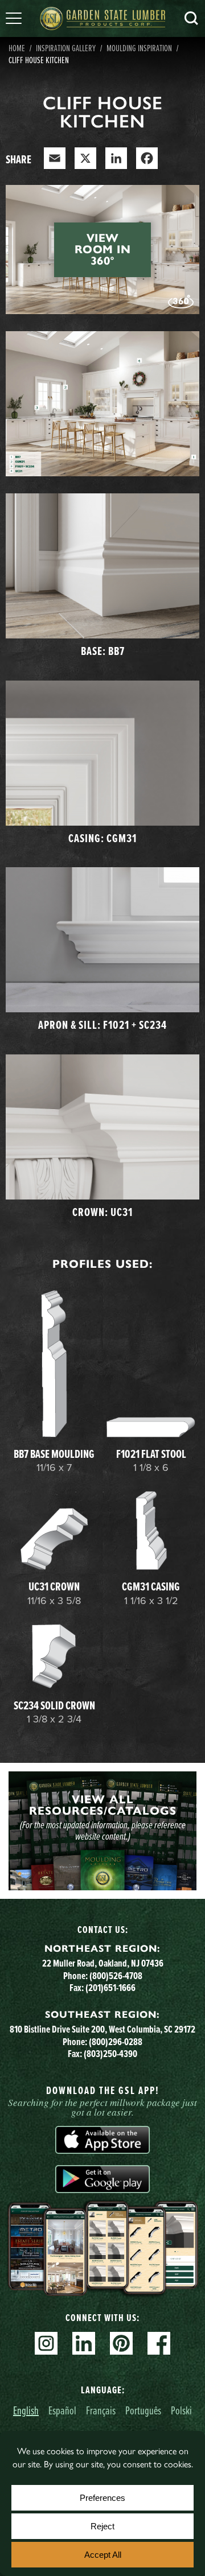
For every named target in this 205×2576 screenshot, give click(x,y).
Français (101, 2410)
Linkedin (84, 2343)
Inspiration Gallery (66, 48)
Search (191, 18)
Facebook (159, 2343)
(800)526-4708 (116, 1975)
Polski (181, 2410)
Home (17, 48)
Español (62, 2410)
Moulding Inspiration (139, 48)
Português (143, 2410)
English (26, 2410)
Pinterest (121, 2343)
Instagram (46, 2343)
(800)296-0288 (116, 2041)
